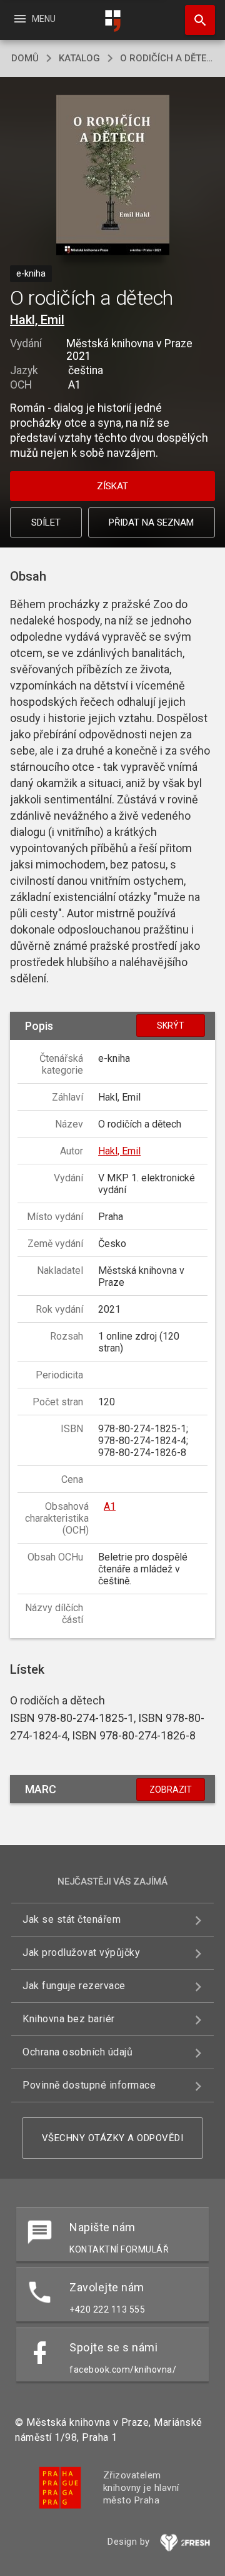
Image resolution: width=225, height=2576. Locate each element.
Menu (34, 19)
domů (25, 58)
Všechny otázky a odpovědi (113, 2138)
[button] (113, 176)
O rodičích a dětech (167, 58)
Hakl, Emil (37, 320)
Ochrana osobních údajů (77, 2052)
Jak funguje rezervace (74, 1986)
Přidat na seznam (151, 522)
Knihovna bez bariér (69, 2019)
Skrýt (171, 1026)
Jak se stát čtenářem (72, 1919)
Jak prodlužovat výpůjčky (81, 1952)
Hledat (196, 20)
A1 (110, 1506)
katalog (79, 58)
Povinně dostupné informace (89, 2085)
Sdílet (46, 522)
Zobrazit (171, 1789)
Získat (112, 486)
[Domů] (112, 21)
